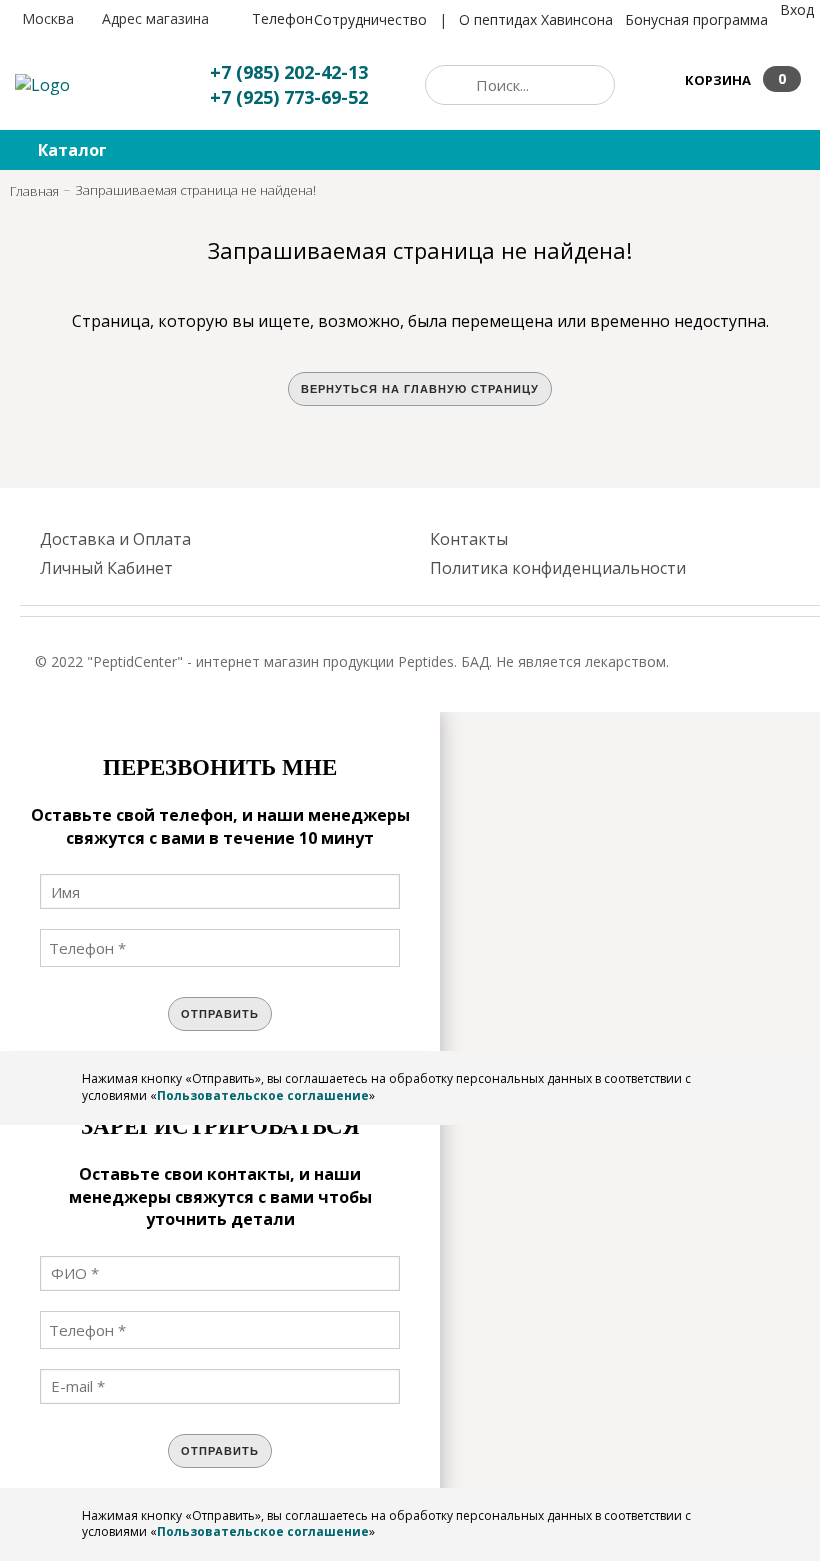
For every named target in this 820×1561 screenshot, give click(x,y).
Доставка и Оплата (115, 539)
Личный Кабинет (106, 568)
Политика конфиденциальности (558, 568)
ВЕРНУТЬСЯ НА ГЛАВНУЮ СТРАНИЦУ (420, 389)
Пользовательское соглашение (263, 1095)
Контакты (469, 539)
